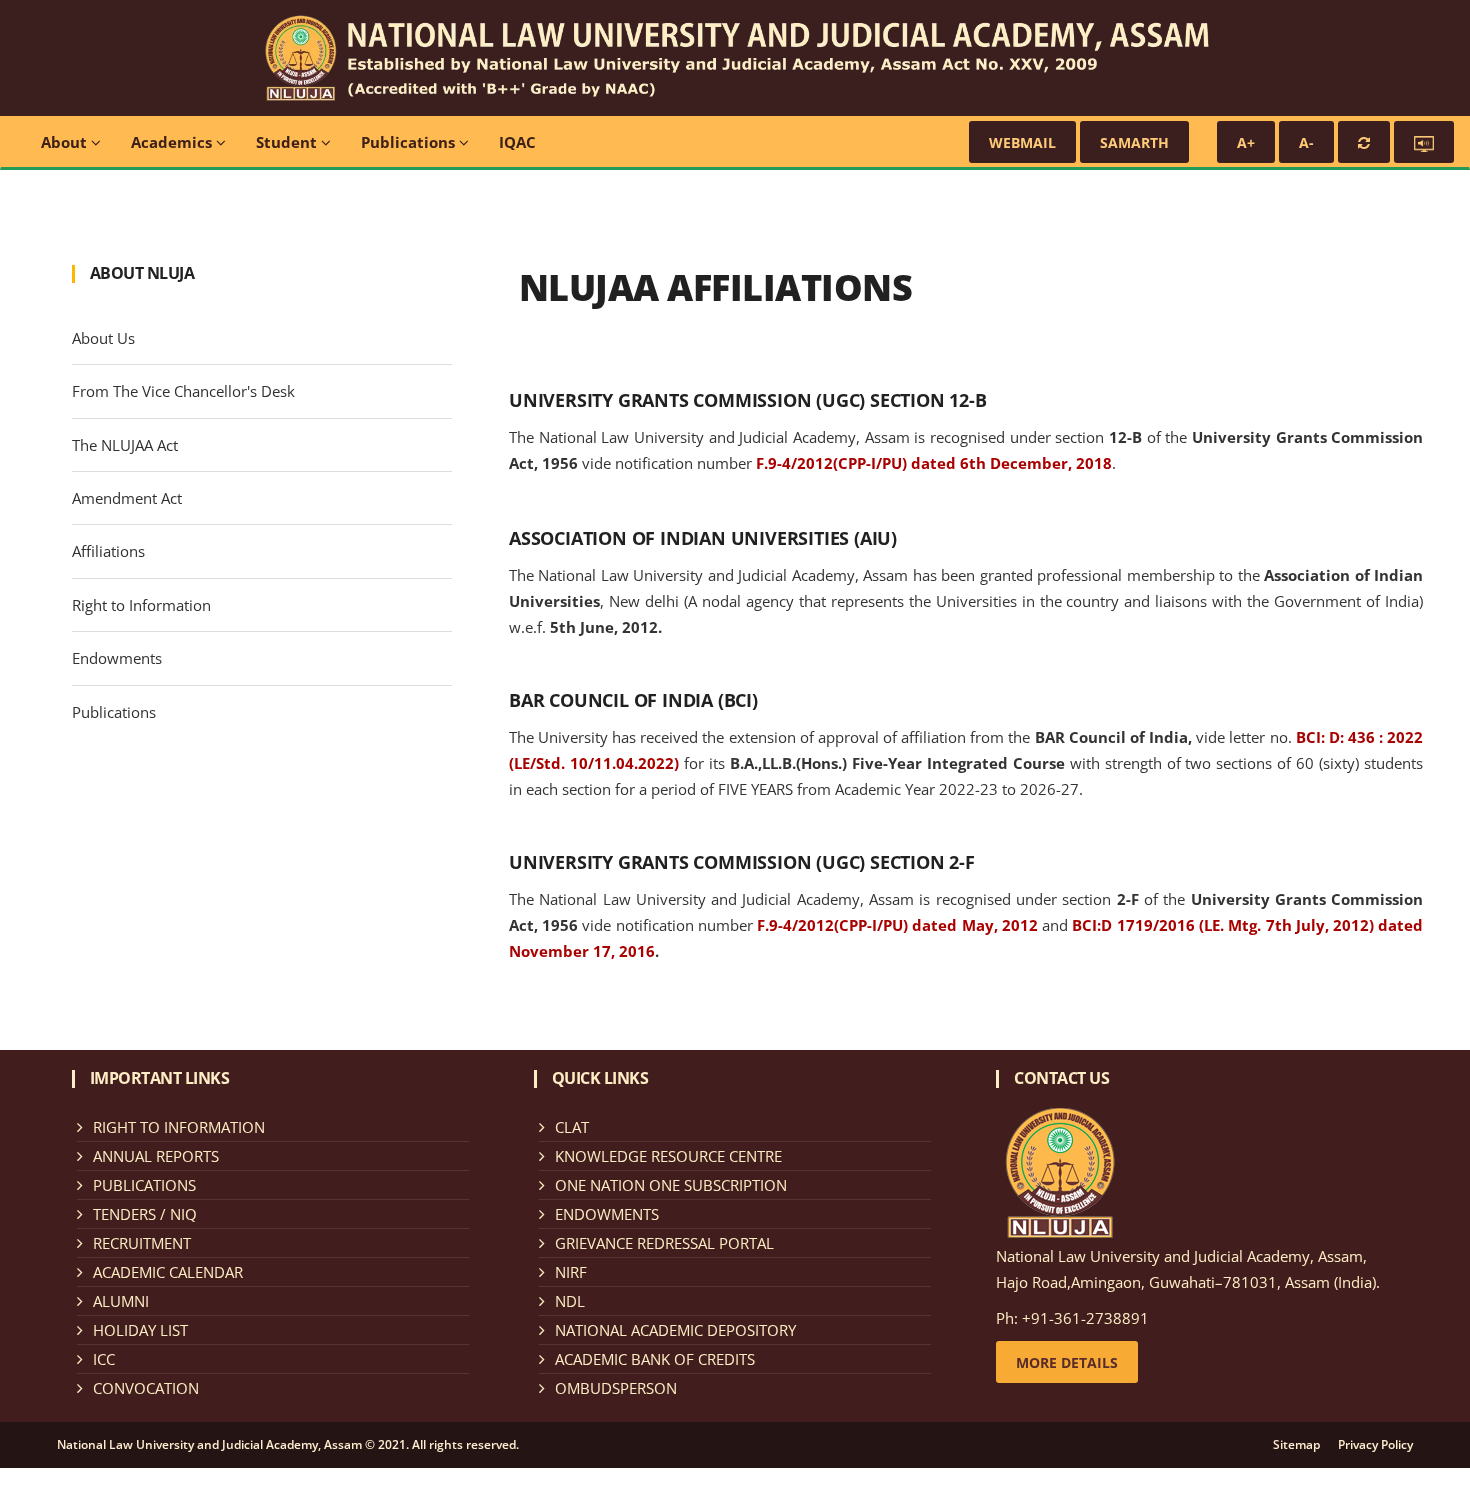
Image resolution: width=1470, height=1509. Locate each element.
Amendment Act (127, 498)
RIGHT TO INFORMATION (179, 1127)
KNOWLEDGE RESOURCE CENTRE (668, 1156)
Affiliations (108, 551)
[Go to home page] (735, 56)
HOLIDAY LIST (140, 1330)
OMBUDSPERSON (616, 1388)
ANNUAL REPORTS (156, 1156)
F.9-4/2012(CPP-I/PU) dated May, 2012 (897, 925)
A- (1306, 142)
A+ (1246, 142)
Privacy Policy (1375, 1445)
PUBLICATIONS (144, 1185)
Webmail (1022, 142)
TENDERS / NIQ (145, 1214)
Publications (410, 142)
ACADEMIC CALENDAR (168, 1272)
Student (288, 142)
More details (1067, 1362)
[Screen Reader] (1424, 142)
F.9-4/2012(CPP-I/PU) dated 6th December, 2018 (934, 463)
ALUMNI (121, 1301)
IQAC (517, 142)
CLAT (572, 1127)
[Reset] (1364, 142)
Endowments (117, 658)
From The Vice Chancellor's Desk (183, 391)
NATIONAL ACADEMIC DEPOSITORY (675, 1330)
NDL (570, 1301)
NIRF (571, 1272)
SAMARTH (1134, 142)
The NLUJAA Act (125, 445)
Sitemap (1296, 1445)
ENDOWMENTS (607, 1214)
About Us (103, 338)
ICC (104, 1359)
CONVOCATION (146, 1388)
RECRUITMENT (142, 1243)
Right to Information (141, 605)
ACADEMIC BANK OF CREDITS (655, 1359)
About (66, 142)
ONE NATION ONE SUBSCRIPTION (671, 1185)
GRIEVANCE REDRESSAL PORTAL (664, 1243)
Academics (173, 142)
